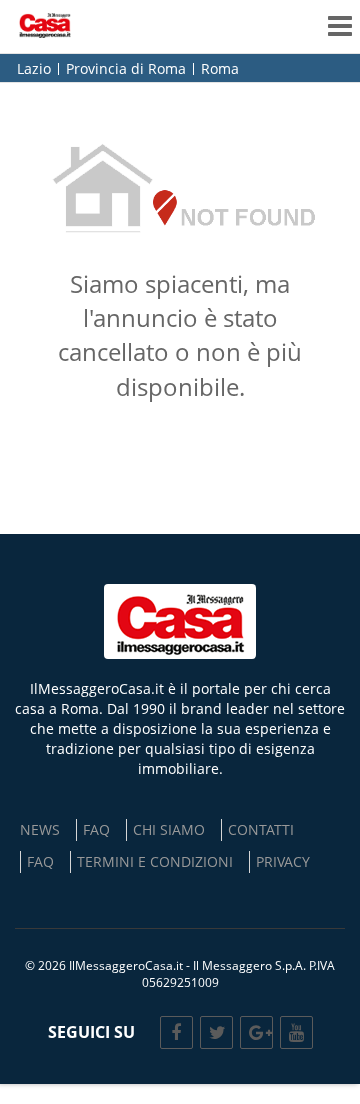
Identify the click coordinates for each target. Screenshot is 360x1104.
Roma (220, 69)
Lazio (34, 69)
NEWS (40, 829)
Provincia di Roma (126, 69)
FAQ (96, 829)
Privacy (283, 861)
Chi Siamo (169, 829)
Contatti (261, 829)
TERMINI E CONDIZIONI (155, 861)
